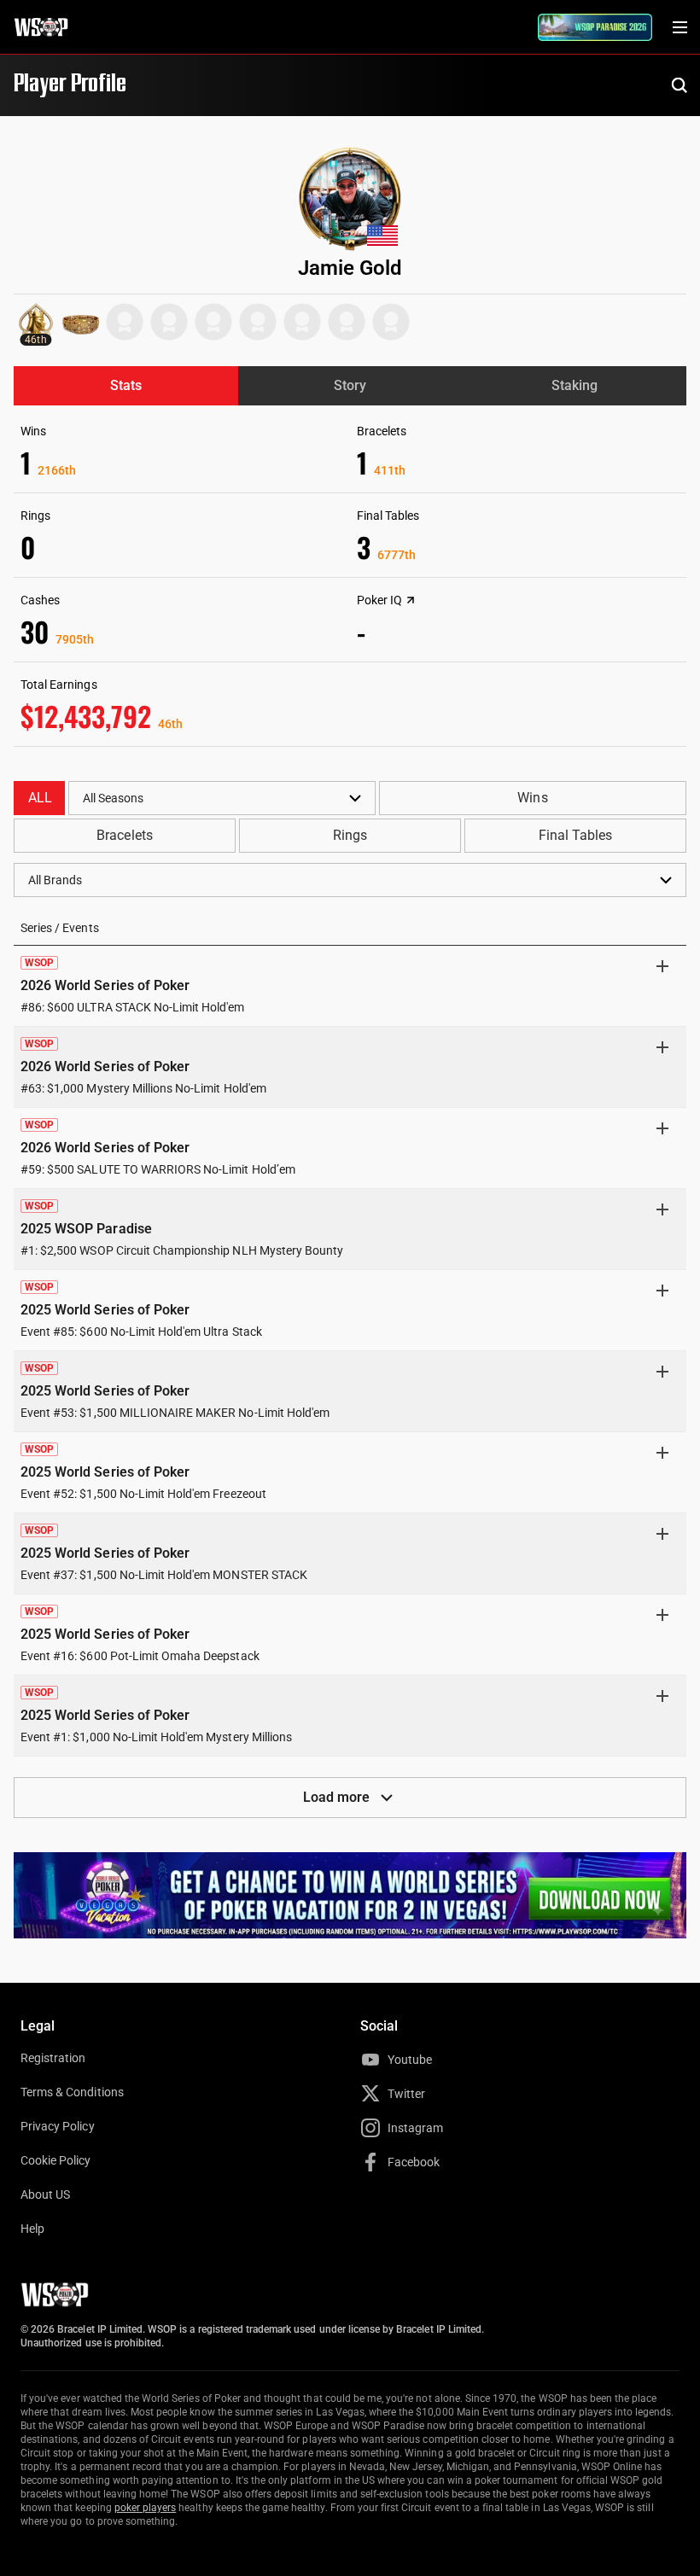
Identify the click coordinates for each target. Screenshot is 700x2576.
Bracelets (124, 835)
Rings (350, 835)
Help (32, 2229)
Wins (532, 798)
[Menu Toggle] (680, 27)
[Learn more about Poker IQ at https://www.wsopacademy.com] (411, 600)
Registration (53, 2058)
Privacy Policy (58, 2126)
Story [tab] (350, 385)
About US (45, 2194)
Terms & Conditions (72, 2092)
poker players (146, 2508)
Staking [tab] (575, 385)
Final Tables (575, 835)
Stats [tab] (126, 385)
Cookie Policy (56, 2160)
